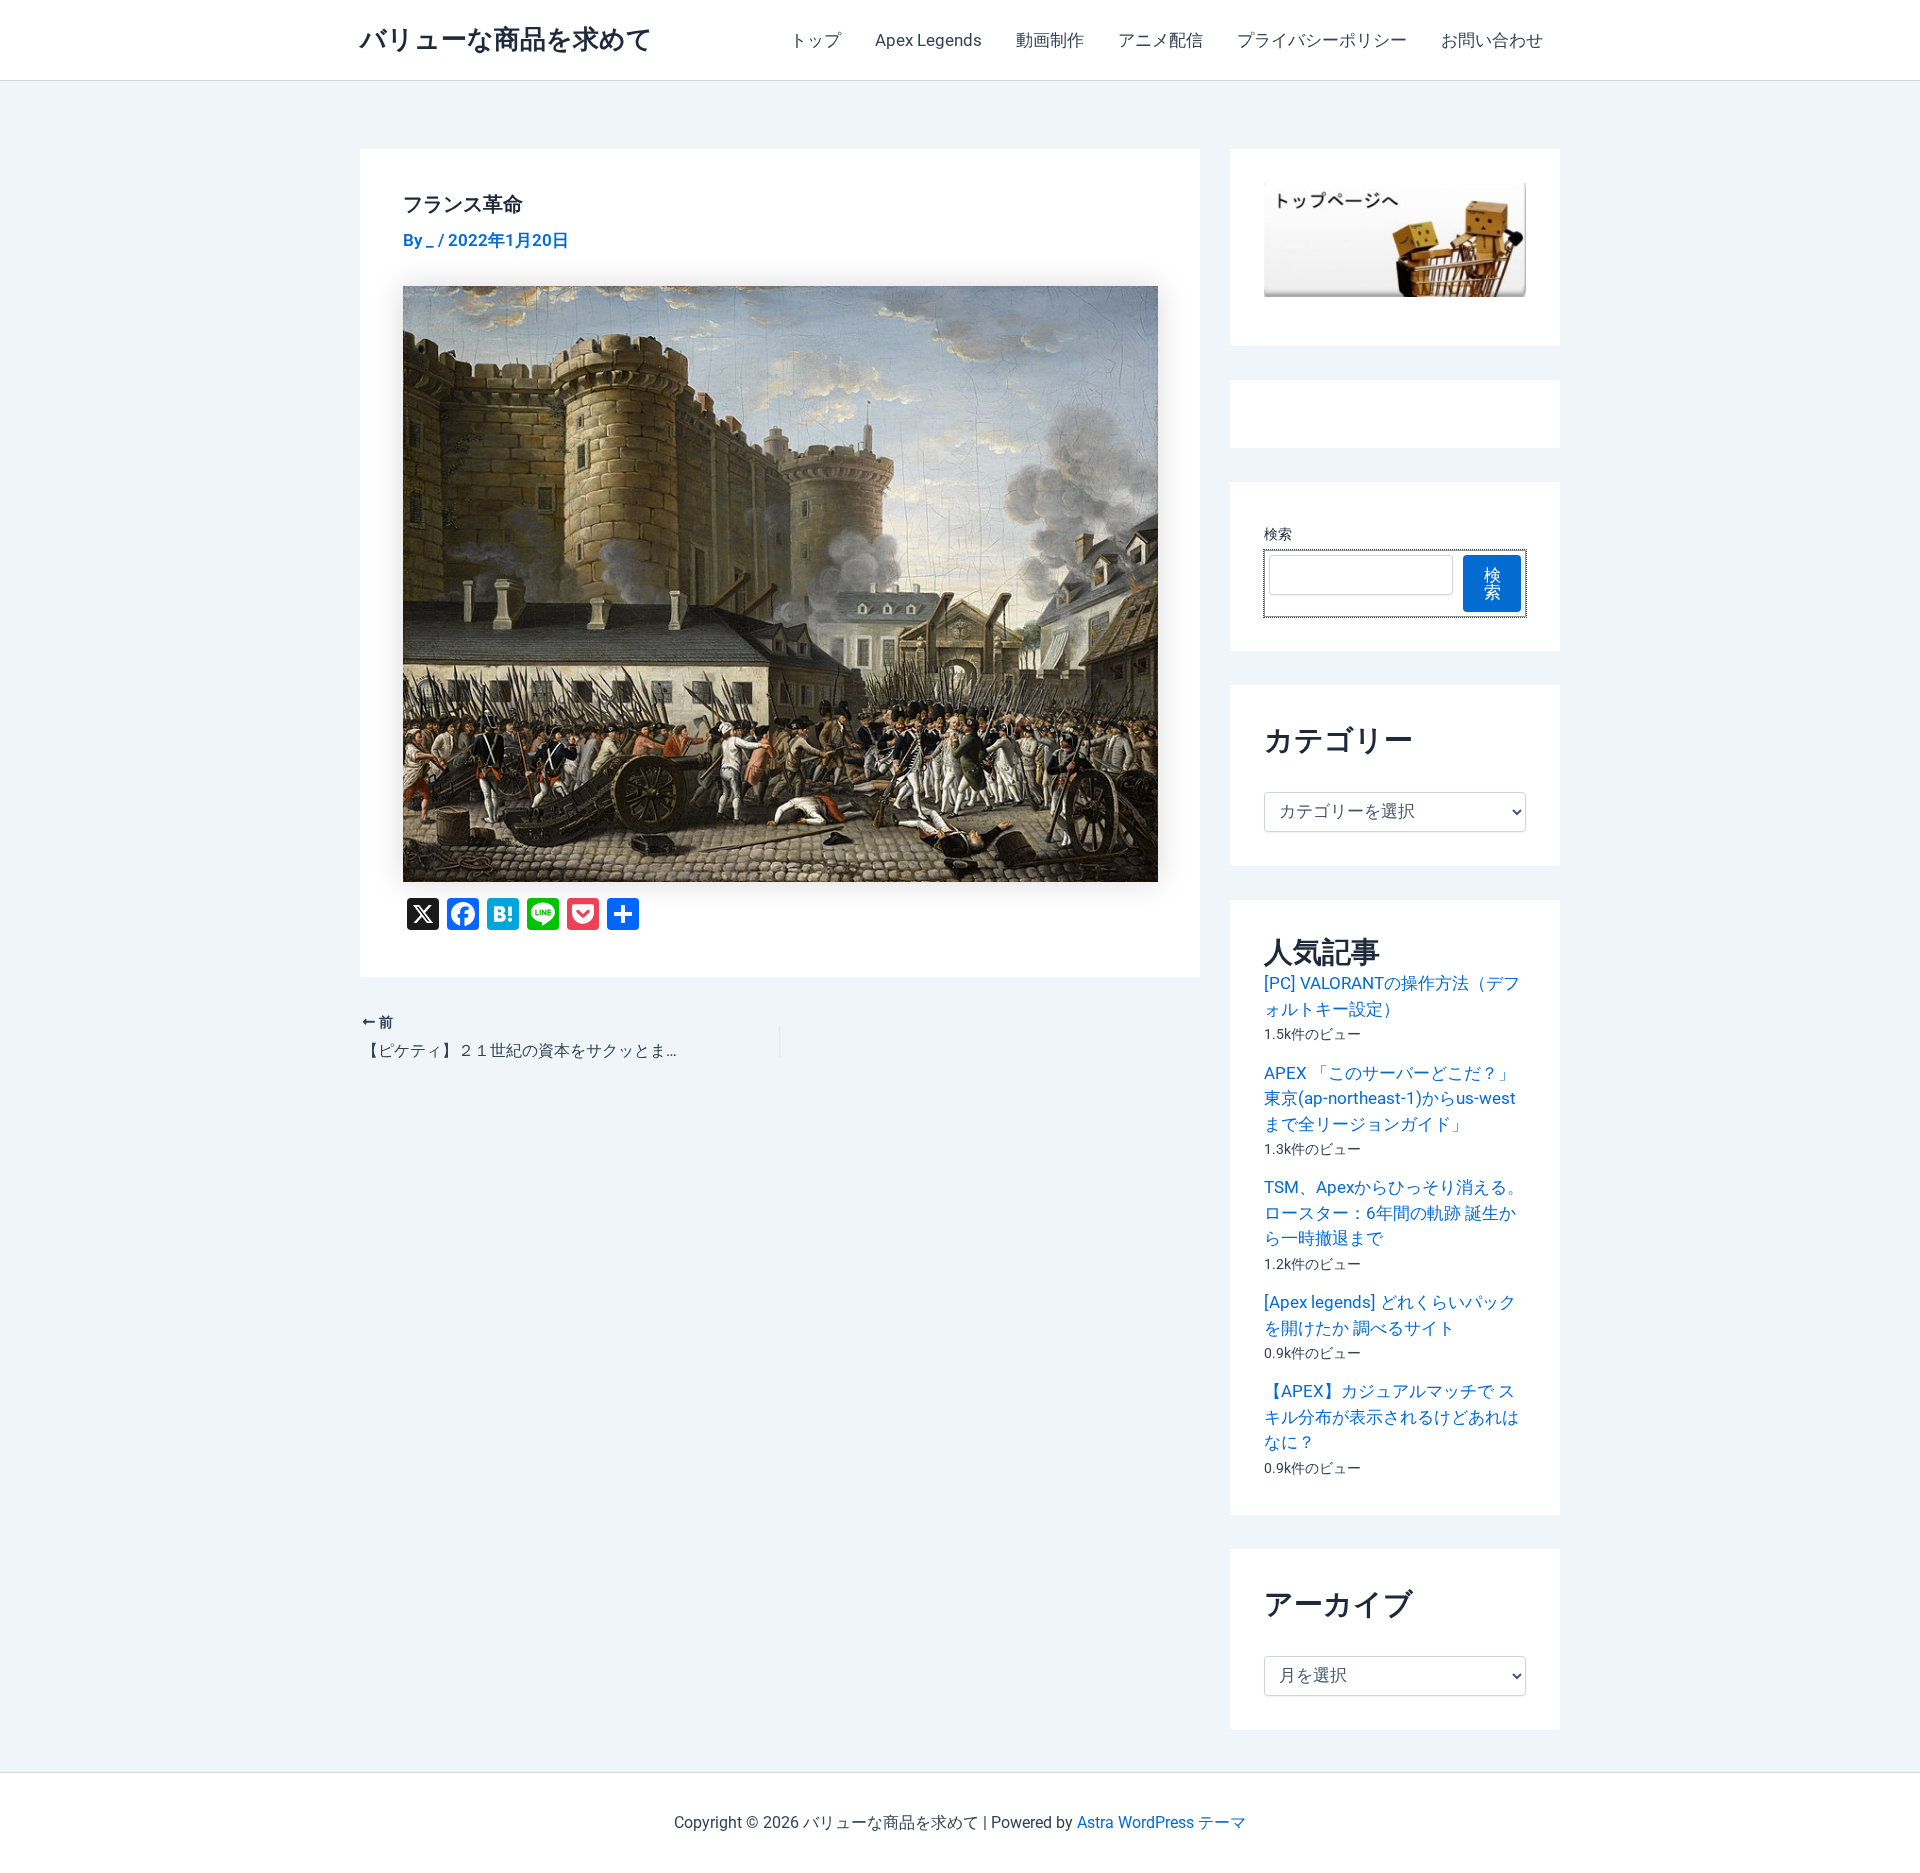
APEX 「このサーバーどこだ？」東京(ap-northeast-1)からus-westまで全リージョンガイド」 (1390, 1098)
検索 (1278, 534)
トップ (815, 40)
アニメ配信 (1160, 40)
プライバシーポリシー (1322, 40)
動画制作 (1050, 40)
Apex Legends (928, 40)
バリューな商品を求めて (506, 39)
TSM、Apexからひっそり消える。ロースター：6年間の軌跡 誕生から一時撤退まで (1394, 1212)
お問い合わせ (1492, 40)
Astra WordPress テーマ (1161, 1822)
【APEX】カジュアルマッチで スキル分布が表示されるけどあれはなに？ (1391, 1416)
